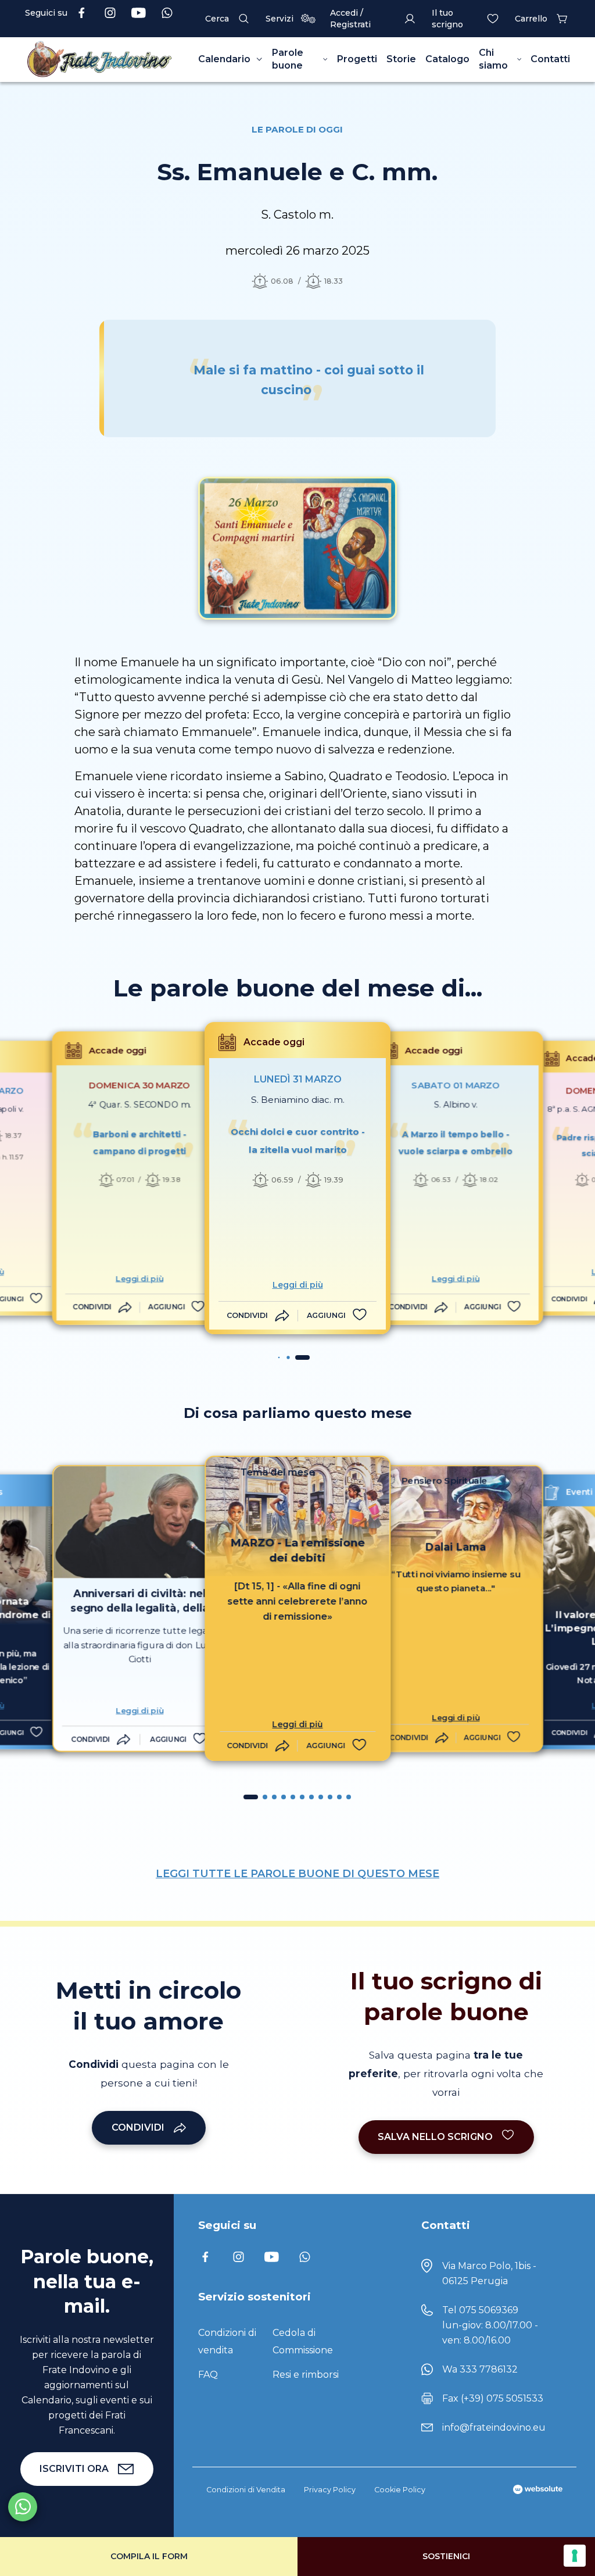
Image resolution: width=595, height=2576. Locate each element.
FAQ (208, 2375)
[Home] (99, 60)
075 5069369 (489, 2310)
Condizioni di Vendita (246, 2490)
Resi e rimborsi (306, 2375)
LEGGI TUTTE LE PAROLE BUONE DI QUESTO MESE (297, 1874)
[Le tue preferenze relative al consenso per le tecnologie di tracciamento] (575, 2556)
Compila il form (149, 2556)
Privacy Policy (330, 2490)
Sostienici (446, 2556)
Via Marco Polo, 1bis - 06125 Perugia (489, 2273)
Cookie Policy (400, 2490)
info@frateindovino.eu (494, 2427)
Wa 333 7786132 (480, 2369)
